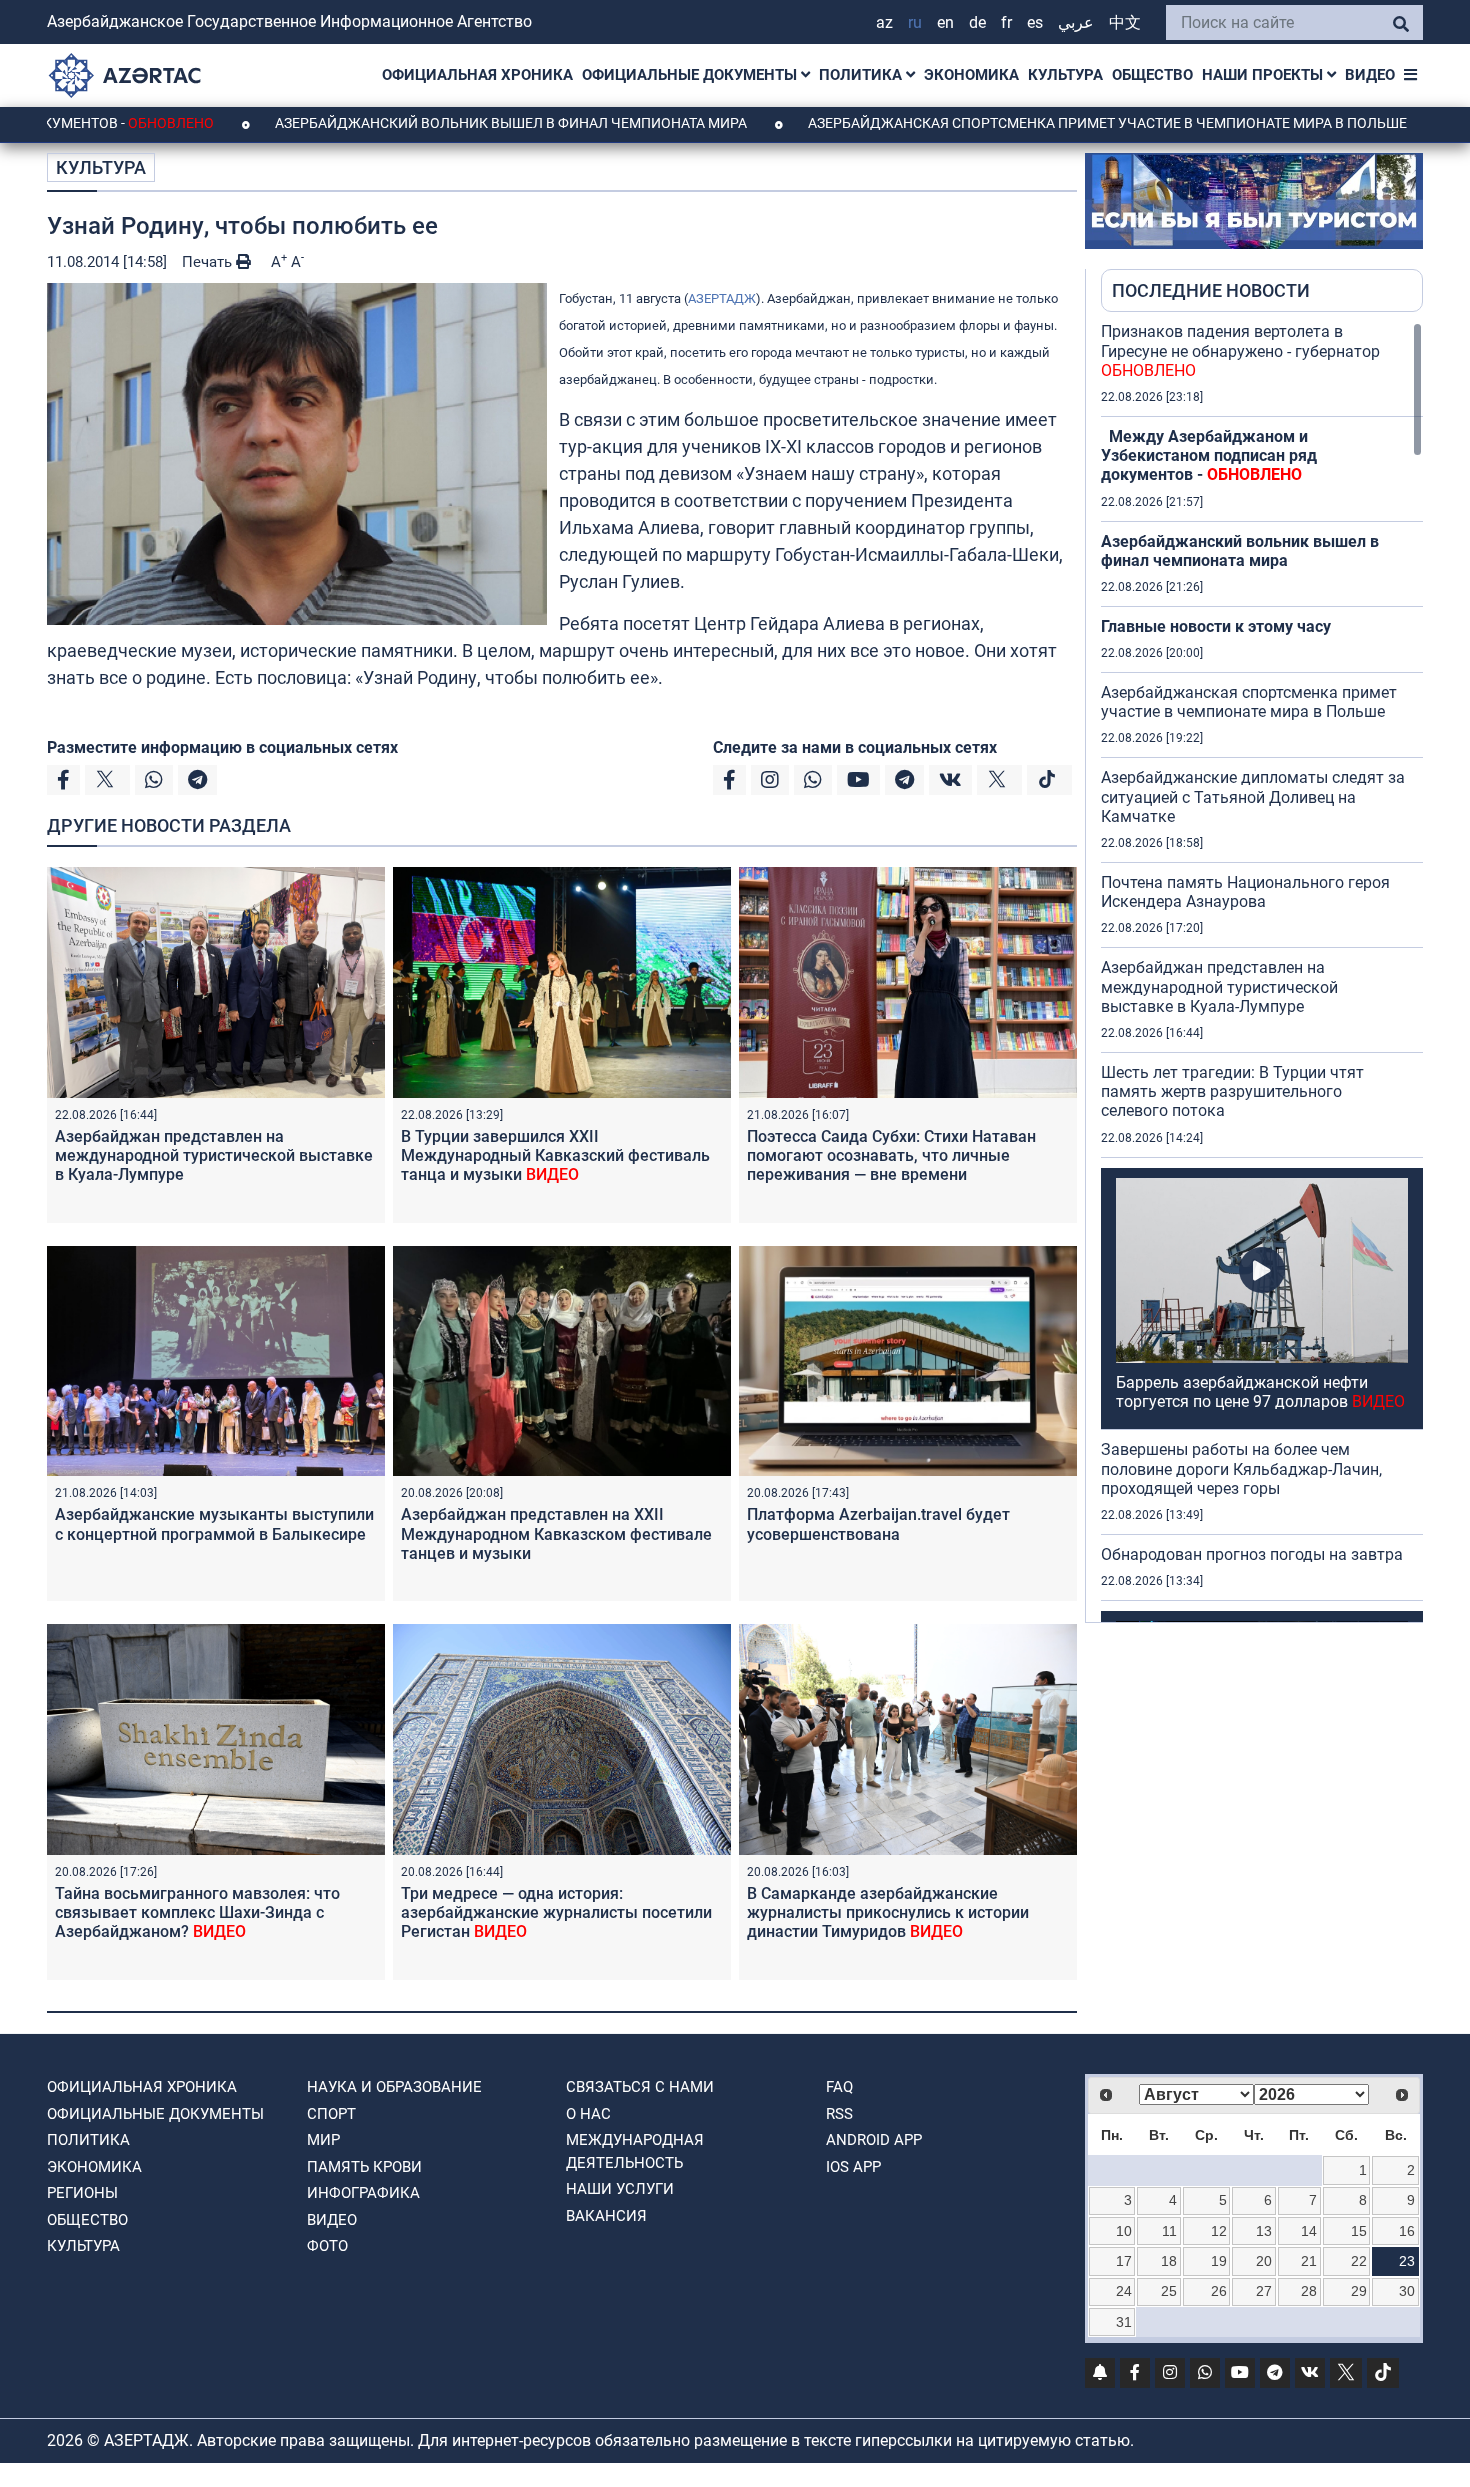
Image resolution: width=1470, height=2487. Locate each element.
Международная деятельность (635, 2151)
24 (1124, 2291)
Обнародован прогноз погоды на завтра (1252, 1554)
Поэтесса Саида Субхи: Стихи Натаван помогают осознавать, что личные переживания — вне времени (891, 1155)
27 (1264, 2291)
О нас (588, 2114)
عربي (1076, 22)
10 (1124, 2231)
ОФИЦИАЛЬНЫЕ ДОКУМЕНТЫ (691, 75)
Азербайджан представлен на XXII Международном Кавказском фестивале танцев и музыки (556, 1533)
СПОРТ (331, 2114)
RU (915, 22)
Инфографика (363, 2193)
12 (1219, 2231)
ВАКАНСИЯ (606, 2216)
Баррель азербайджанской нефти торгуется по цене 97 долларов (1260, 1392)
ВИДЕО (1370, 75)
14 (1309, 2231)
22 (1359, 2261)
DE (977, 22)
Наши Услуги (620, 2189)
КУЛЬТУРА (1065, 75)
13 (1264, 2231)
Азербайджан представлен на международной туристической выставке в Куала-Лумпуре (214, 1155)
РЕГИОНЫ (82, 2193)
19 (1219, 2261)
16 (1407, 2231)
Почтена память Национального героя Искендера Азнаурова (1245, 892)
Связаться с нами (640, 2087)
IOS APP (853, 2167)
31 (1124, 2322)
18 (1169, 2261)
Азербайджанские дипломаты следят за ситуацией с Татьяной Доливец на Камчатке (1253, 796)
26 (1219, 2291)
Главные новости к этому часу (1216, 626)
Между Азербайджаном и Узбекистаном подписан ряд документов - (1209, 455)
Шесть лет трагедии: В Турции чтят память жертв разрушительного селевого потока (1232, 1091)
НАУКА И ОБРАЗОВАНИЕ (394, 2087)
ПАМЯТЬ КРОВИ (364, 2167)
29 (1359, 2291)
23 (1407, 2261)
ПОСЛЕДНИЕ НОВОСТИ (1211, 290)
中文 (1125, 22)
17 (1124, 2261)
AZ (884, 22)
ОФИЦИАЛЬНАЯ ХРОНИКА (477, 75)
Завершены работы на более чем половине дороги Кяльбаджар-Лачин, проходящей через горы (1241, 1468)
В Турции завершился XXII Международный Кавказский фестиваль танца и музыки (555, 1155)
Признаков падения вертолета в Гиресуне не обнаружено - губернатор (1240, 350)
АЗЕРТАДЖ (722, 298)
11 (1169, 2231)
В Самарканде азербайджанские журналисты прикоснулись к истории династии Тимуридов (888, 1912)
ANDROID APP (874, 2140)
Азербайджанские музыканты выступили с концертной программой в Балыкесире (214, 1524)
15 (1359, 2231)
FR (1006, 22)
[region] (1262, 972)
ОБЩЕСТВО (1152, 75)
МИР (323, 2140)
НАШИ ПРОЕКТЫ (1264, 75)
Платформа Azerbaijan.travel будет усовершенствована (878, 1524)
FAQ (839, 2087)
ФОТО (327, 2246)
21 (1309, 2261)
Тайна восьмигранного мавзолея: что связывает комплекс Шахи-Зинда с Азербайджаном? (197, 1912)
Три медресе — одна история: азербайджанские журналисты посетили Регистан (556, 1912)
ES (1035, 22)
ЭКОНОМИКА (971, 75)
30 (1407, 2291)
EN (945, 22)
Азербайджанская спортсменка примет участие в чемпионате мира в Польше (1000, 123)
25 (1169, 2291)
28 (1309, 2291)
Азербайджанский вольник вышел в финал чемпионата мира (403, 123)
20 (1264, 2261)
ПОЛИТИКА (862, 75)
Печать (209, 262)
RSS (839, 2114)
